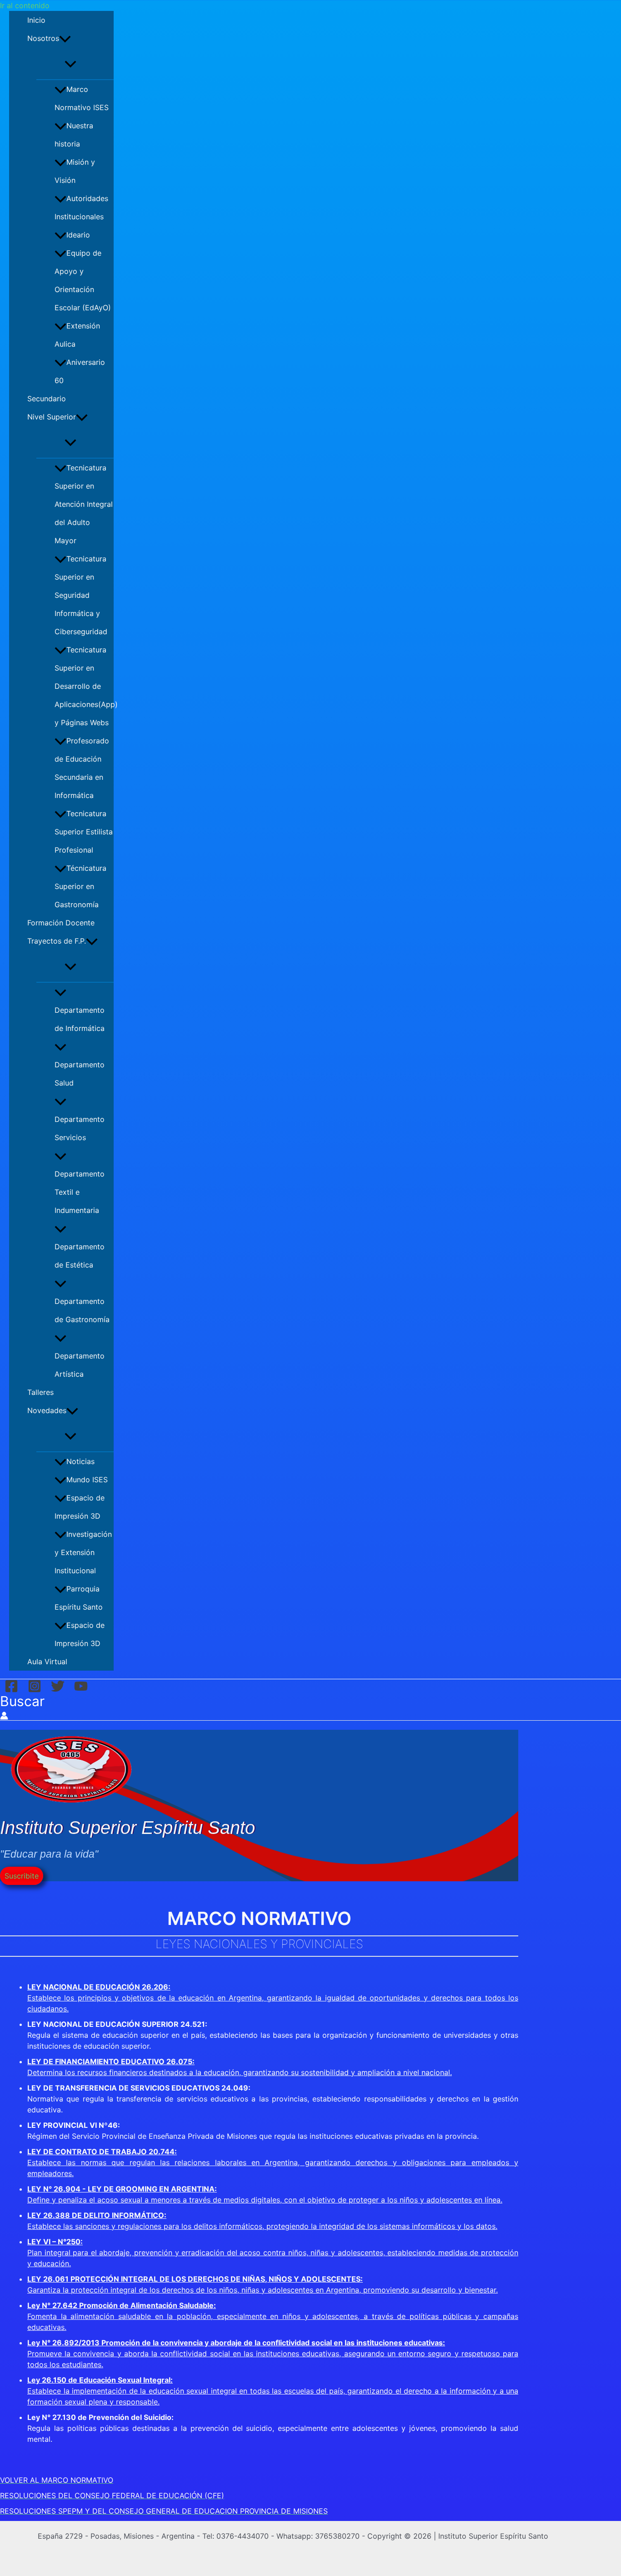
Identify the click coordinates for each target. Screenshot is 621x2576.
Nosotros (43, 38)
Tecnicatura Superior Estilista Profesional (84, 832)
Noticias (80, 1461)
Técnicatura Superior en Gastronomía (80, 886)
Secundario (47, 399)
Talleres (40, 1392)
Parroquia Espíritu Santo (79, 1598)
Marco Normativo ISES (82, 98)
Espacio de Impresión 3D (80, 1507)
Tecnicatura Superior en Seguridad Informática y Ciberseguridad (81, 595)
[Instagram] (35, 1685)
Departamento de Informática (80, 1019)
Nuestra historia (74, 135)
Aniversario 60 (80, 371)
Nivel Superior (52, 417)
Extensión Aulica (77, 335)
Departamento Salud (80, 1074)
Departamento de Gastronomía (82, 1310)
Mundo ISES (87, 1480)
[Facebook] (11, 1685)
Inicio (36, 20)
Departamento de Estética (80, 1256)
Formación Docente (61, 923)
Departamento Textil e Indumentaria (80, 1192)
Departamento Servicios (80, 1128)
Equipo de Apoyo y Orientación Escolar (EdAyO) (83, 280)
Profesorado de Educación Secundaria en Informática (82, 768)
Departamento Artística (80, 1365)
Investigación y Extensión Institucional (83, 1552)
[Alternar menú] (70, 63)
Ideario (78, 235)
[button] (65, 38)
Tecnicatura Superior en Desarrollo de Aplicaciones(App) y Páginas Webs (84, 686)
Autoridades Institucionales (81, 207)
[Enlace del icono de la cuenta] (4, 1715)
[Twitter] (58, 1685)
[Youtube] (81, 1685)
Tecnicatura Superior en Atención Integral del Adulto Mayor (84, 504)
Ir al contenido (25, 5)
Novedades (47, 1410)
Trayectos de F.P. (57, 941)
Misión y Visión (75, 171)
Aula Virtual (47, 1662)
